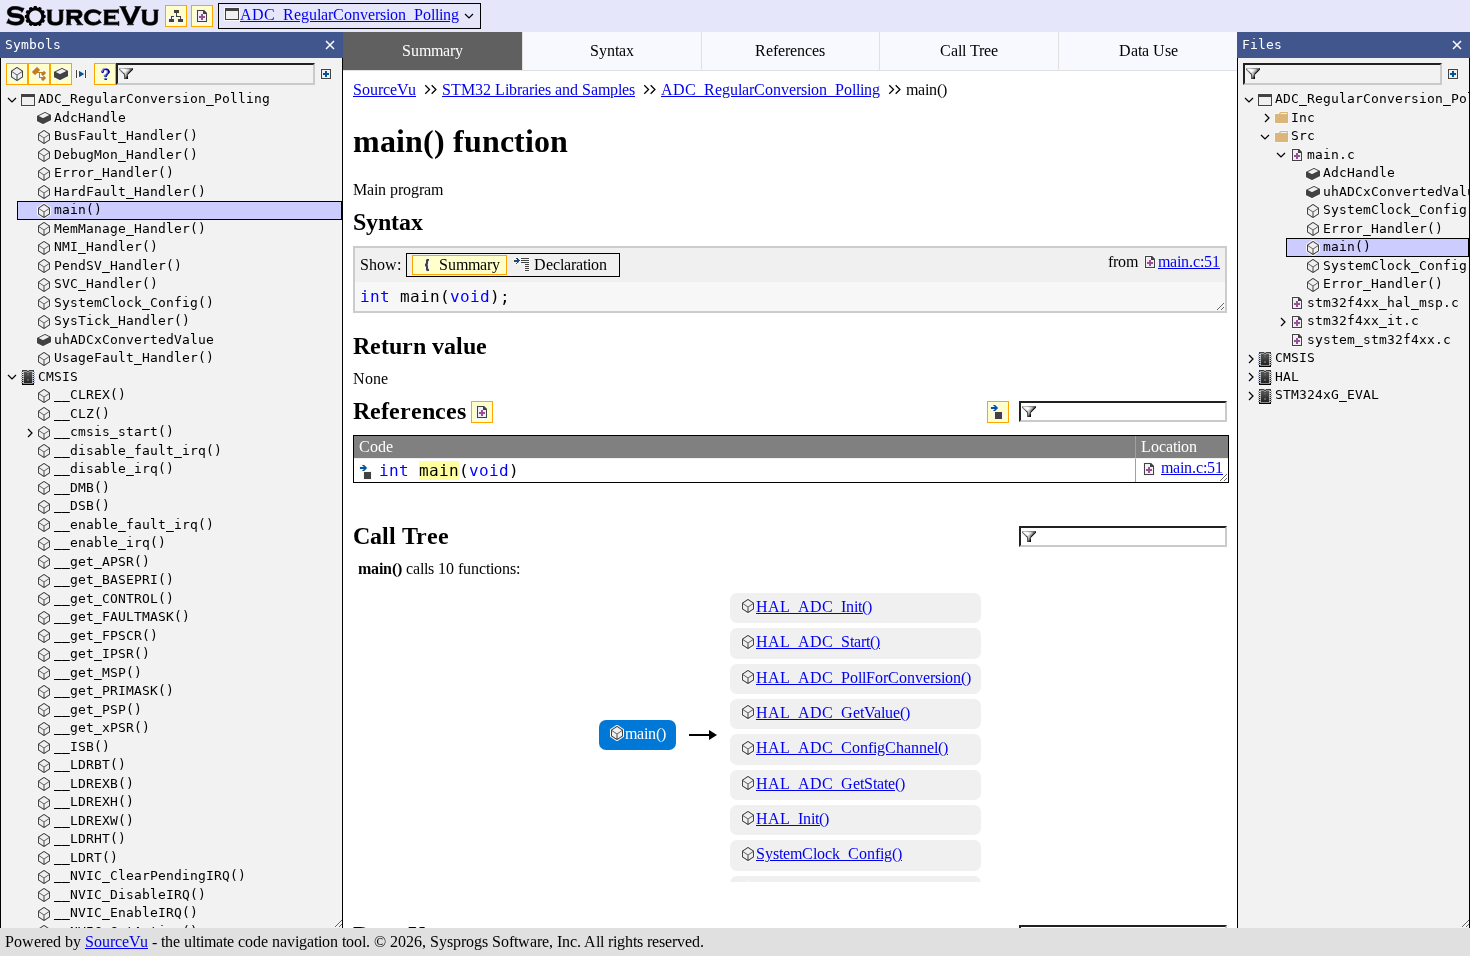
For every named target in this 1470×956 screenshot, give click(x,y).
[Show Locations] (482, 412)
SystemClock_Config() (829, 853)
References (790, 50)
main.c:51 (1192, 467)
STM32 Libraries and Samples (538, 89)
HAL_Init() (792, 818)
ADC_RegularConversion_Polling (349, 14)
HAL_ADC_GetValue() (833, 712)
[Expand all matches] (326, 74)
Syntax (612, 50)
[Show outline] (176, 16)
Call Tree (969, 50)
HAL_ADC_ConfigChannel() (852, 747)
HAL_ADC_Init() (814, 606)
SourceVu (116, 941)
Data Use (1148, 50)
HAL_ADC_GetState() (830, 783)
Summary (432, 50)
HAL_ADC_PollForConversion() (863, 677)
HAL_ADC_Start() (818, 641)
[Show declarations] (998, 412)
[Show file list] (202, 16)
